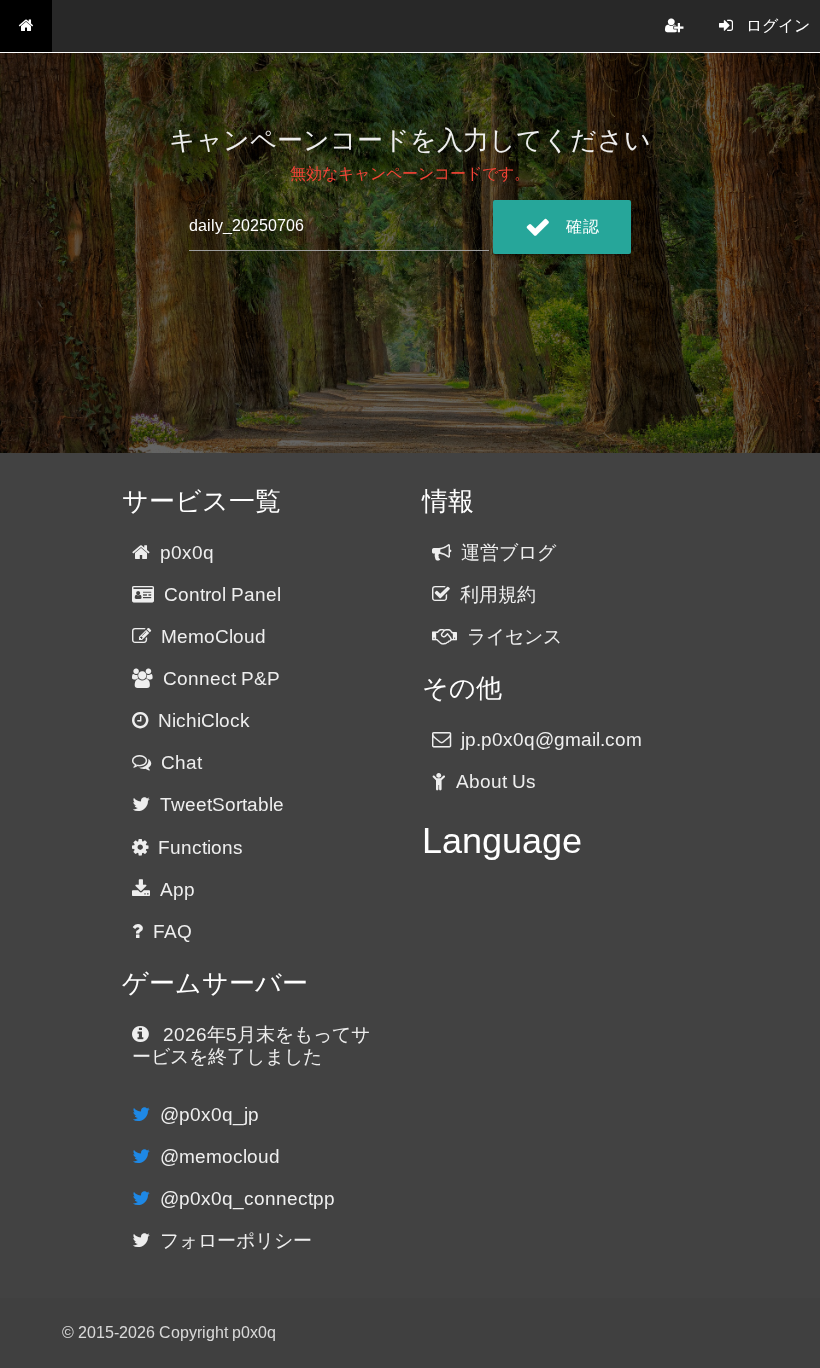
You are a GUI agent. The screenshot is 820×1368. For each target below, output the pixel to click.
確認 (582, 226)
